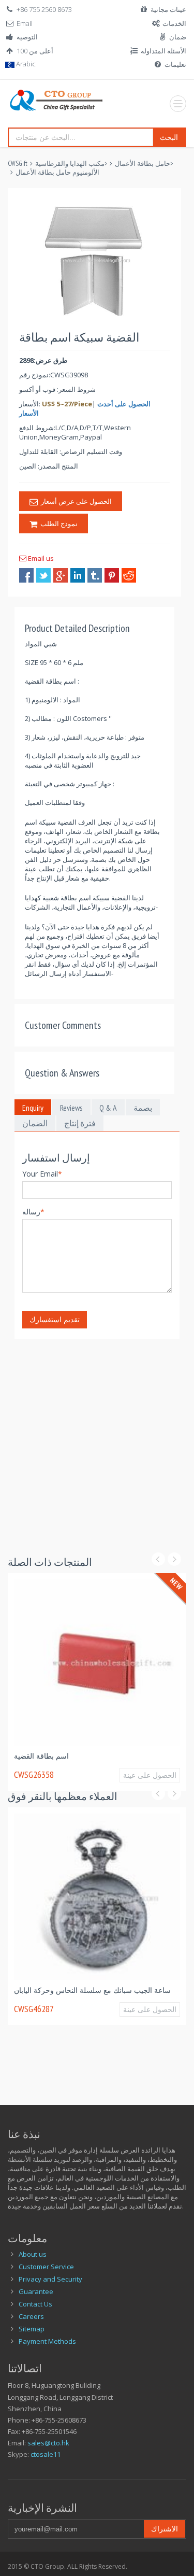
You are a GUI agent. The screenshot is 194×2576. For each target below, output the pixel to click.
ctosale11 (46, 2454)
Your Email (42, 1174)
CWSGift (18, 164)
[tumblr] (95, 575)
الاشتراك (165, 2529)
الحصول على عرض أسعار (75, 501)
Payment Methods (47, 2341)
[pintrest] (112, 575)
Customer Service (46, 2267)
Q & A (108, 1108)
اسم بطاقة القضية (57, 1751)
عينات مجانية (168, 9)
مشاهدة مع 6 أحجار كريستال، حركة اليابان (93, 1985)
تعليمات (175, 64)
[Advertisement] (97, 1436)
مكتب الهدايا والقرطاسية (70, 164)
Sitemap (32, 2329)
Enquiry (33, 1108)
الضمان (35, 1123)
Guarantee (36, 2291)
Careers (31, 2316)
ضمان (178, 37)
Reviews (71, 1108)
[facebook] (26, 575)
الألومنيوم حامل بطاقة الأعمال (57, 172)
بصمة (143, 1108)
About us (33, 2254)
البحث (169, 137)
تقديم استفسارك (55, 1319)
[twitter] (43, 575)
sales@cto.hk (48, 2443)
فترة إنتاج (80, 1123)
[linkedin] (78, 575)
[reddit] (129, 575)
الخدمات (174, 23)
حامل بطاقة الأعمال (143, 164)
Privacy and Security (50, 2279)
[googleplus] (61, 575)
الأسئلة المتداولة (163, 51)
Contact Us (35, 2304)
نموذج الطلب (57, 523)
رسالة (33, 1212)
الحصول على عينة (160, 1770)
